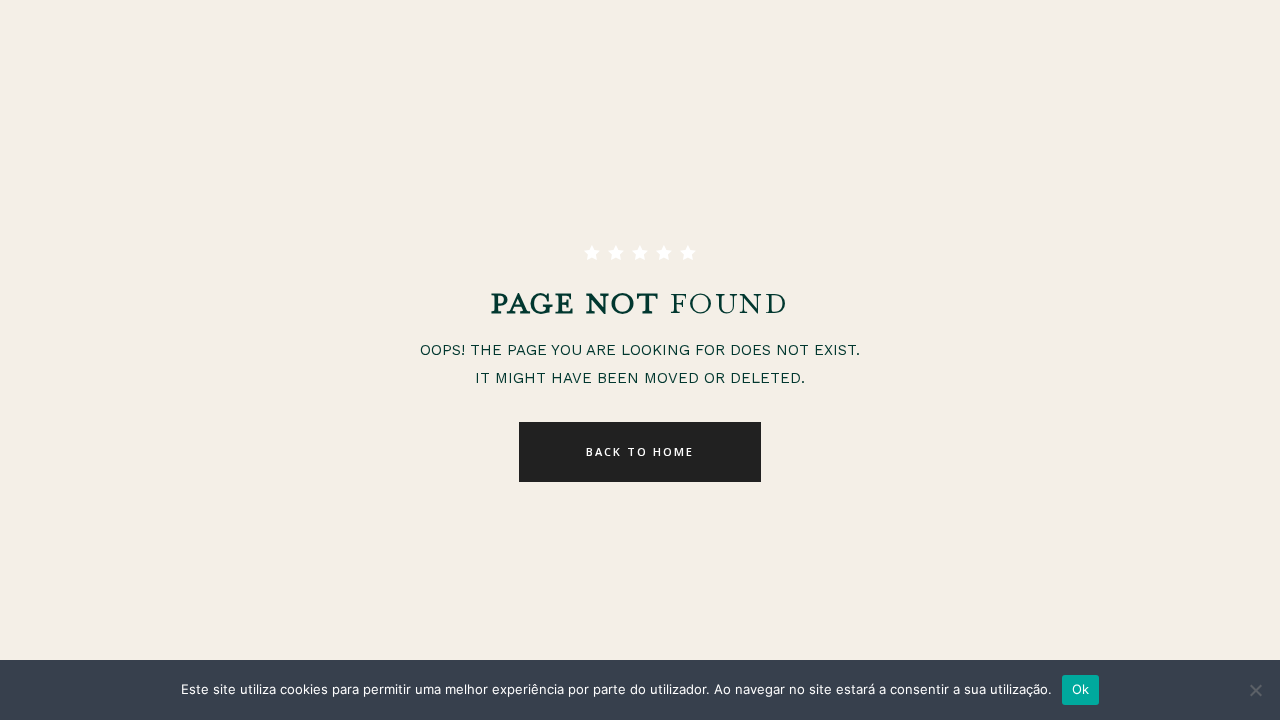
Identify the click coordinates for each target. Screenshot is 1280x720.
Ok (1081, 689)
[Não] (1255, 690)
